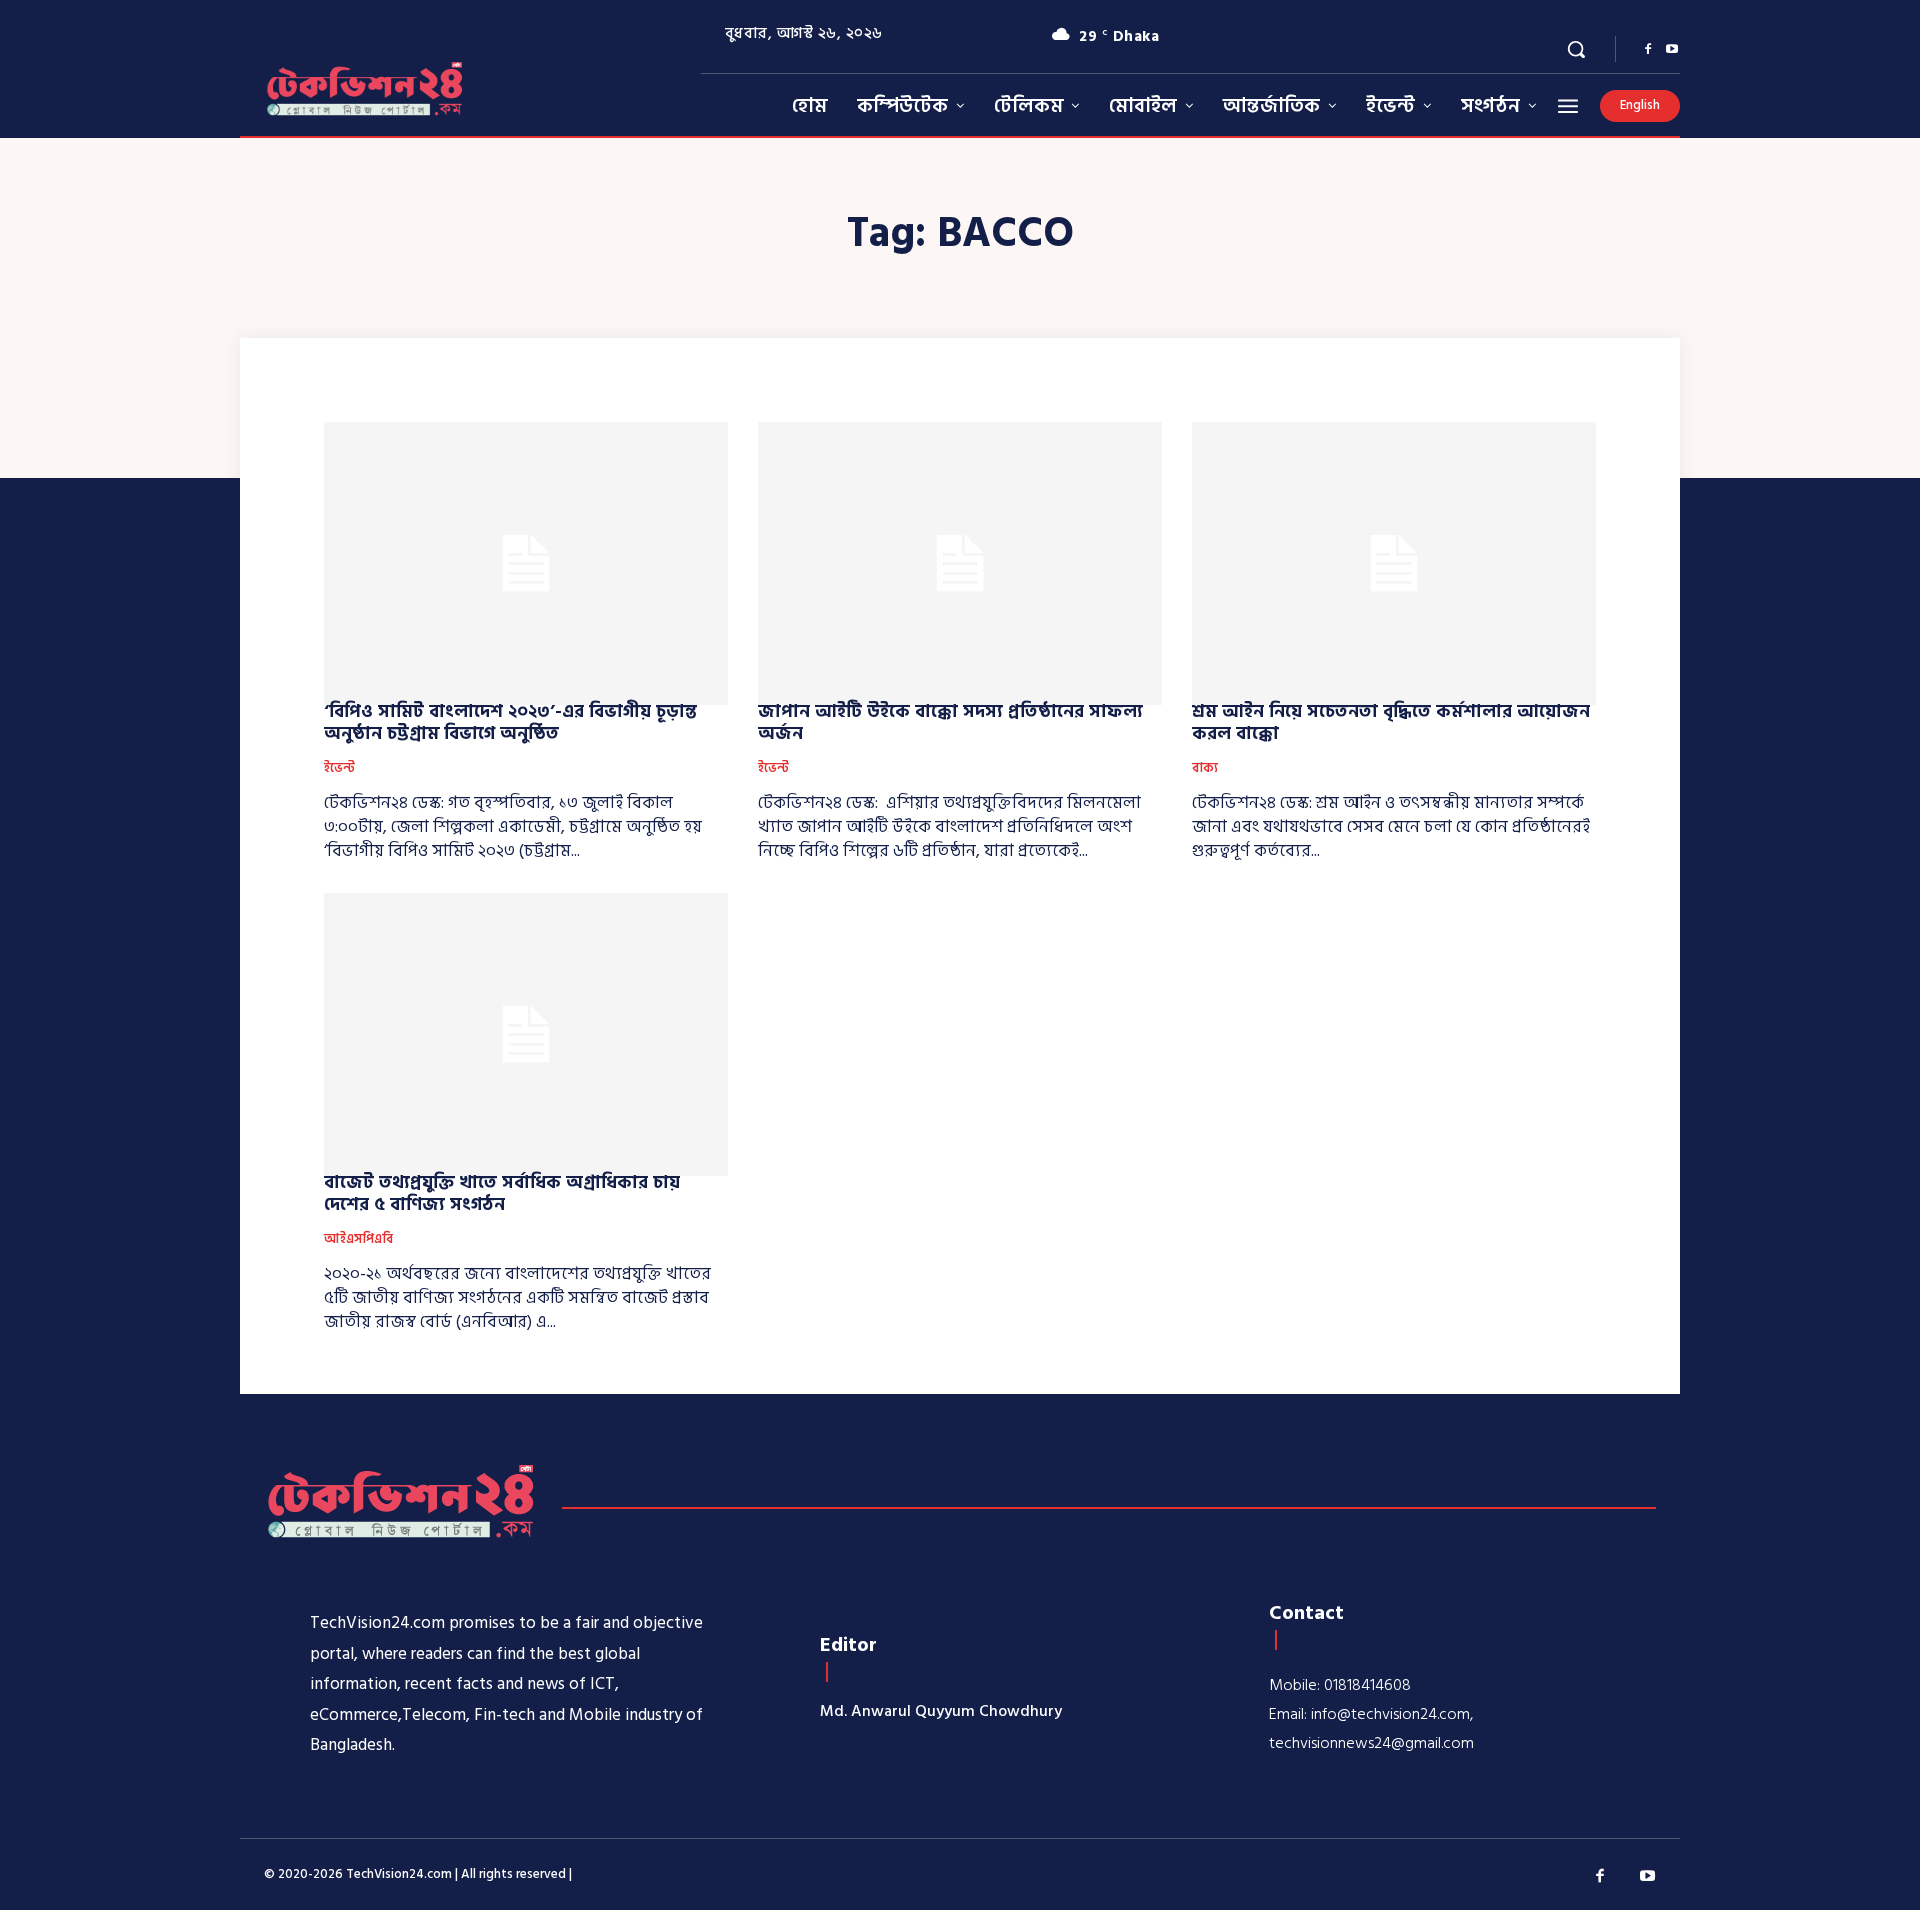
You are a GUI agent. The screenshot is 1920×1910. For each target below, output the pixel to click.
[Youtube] (1672, 50)
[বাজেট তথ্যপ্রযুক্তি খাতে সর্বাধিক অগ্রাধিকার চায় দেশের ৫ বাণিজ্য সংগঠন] (526, 1034)
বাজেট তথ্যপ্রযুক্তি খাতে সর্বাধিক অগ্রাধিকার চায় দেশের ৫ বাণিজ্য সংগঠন (502, 1193)
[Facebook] (1648, 50)
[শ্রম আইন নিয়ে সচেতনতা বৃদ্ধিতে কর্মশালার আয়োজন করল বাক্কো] (1394, 563)
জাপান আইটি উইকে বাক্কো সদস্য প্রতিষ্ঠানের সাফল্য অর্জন (950, 722)
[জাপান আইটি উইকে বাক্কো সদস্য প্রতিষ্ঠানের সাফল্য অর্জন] (960, 563)
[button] (1576, 49)
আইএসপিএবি (358, 1240)
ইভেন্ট (339, 769)
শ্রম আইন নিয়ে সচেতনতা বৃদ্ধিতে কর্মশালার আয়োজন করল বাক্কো (1391, 722)
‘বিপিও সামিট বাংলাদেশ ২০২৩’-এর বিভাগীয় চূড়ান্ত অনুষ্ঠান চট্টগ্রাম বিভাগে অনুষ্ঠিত (510, 722)
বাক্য (1205, 769)
